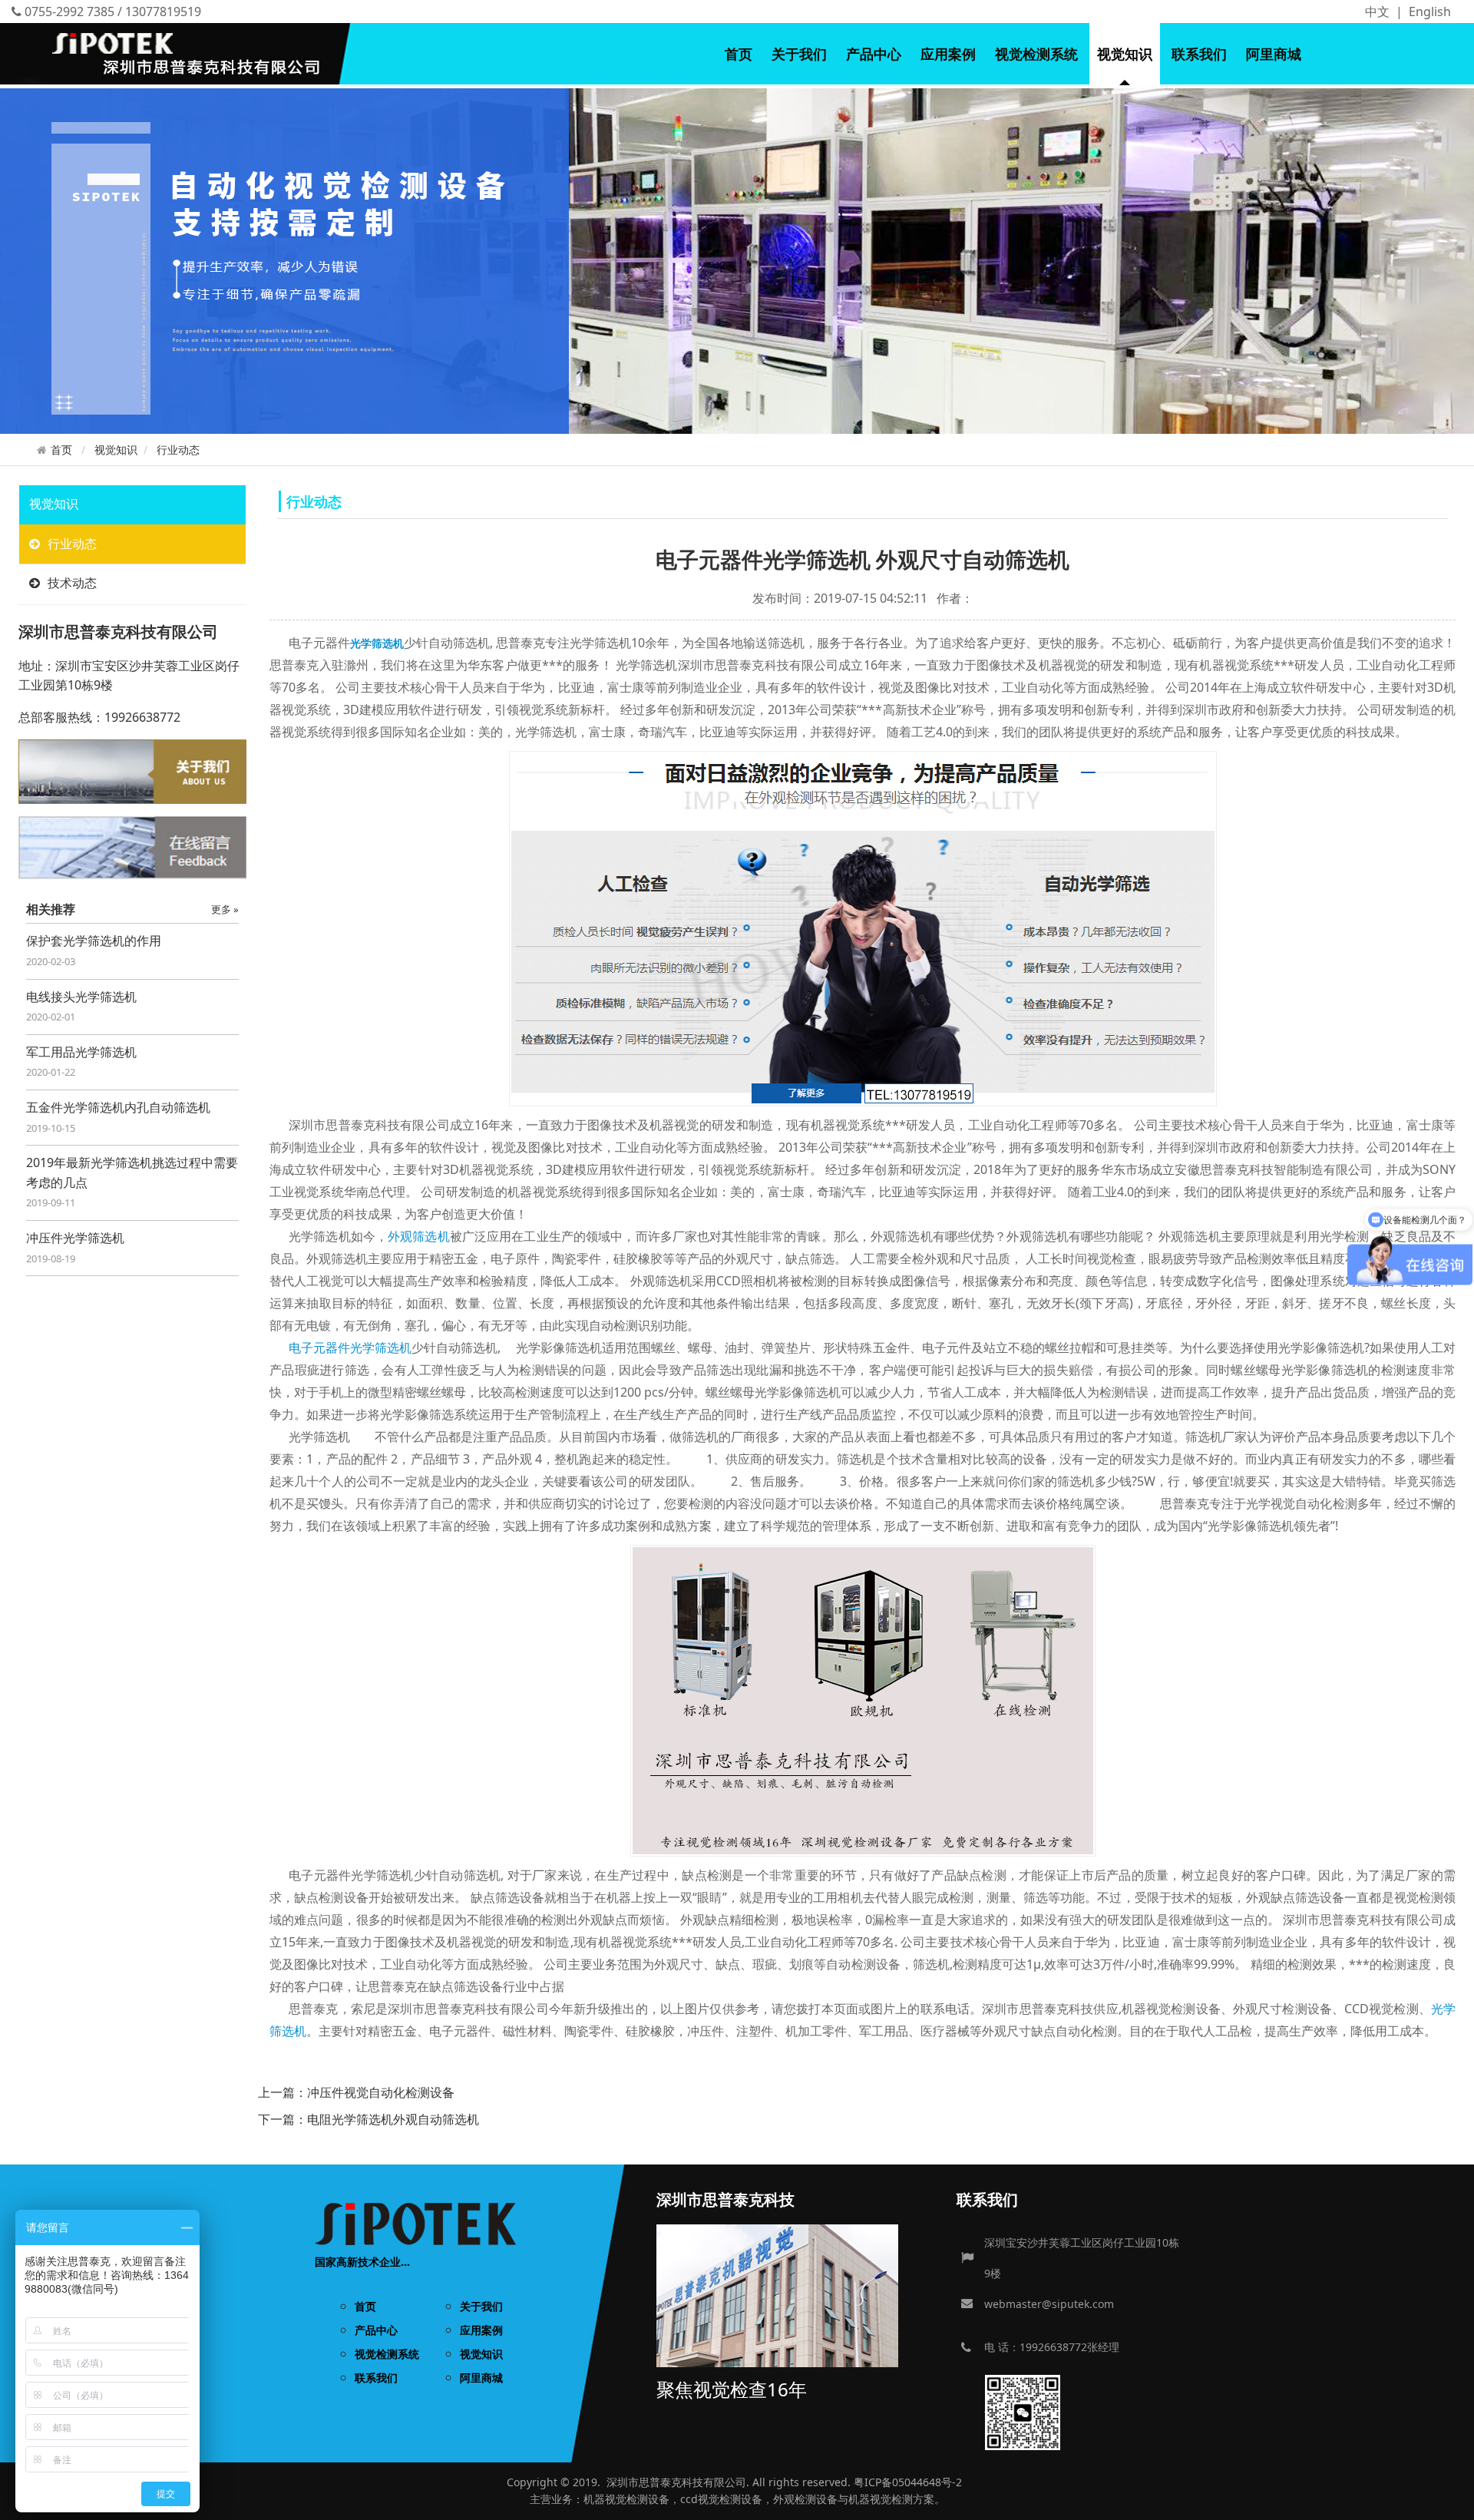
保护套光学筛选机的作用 (94, 941)
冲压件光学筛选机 (75, 1238)
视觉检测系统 (1036, 54)
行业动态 (178, 450)
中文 (1377, 12)
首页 (739, 54)
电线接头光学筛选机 (81, 997)
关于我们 (799, 54)
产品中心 (874, 54)
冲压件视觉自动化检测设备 (381, 2092)
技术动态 (72, 583)
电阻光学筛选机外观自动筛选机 (393, 2119)
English (1430, 12)
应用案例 (948, 54)
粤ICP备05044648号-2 (908, 2482)
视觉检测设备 (637, 2499)
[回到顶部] (1454, 2500)
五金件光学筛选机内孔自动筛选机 (118, 1107)
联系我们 (1199, 54)
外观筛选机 (419, 1236)
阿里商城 (1274, 54)
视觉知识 (1125, 54)
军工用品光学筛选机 (81, 1052)
